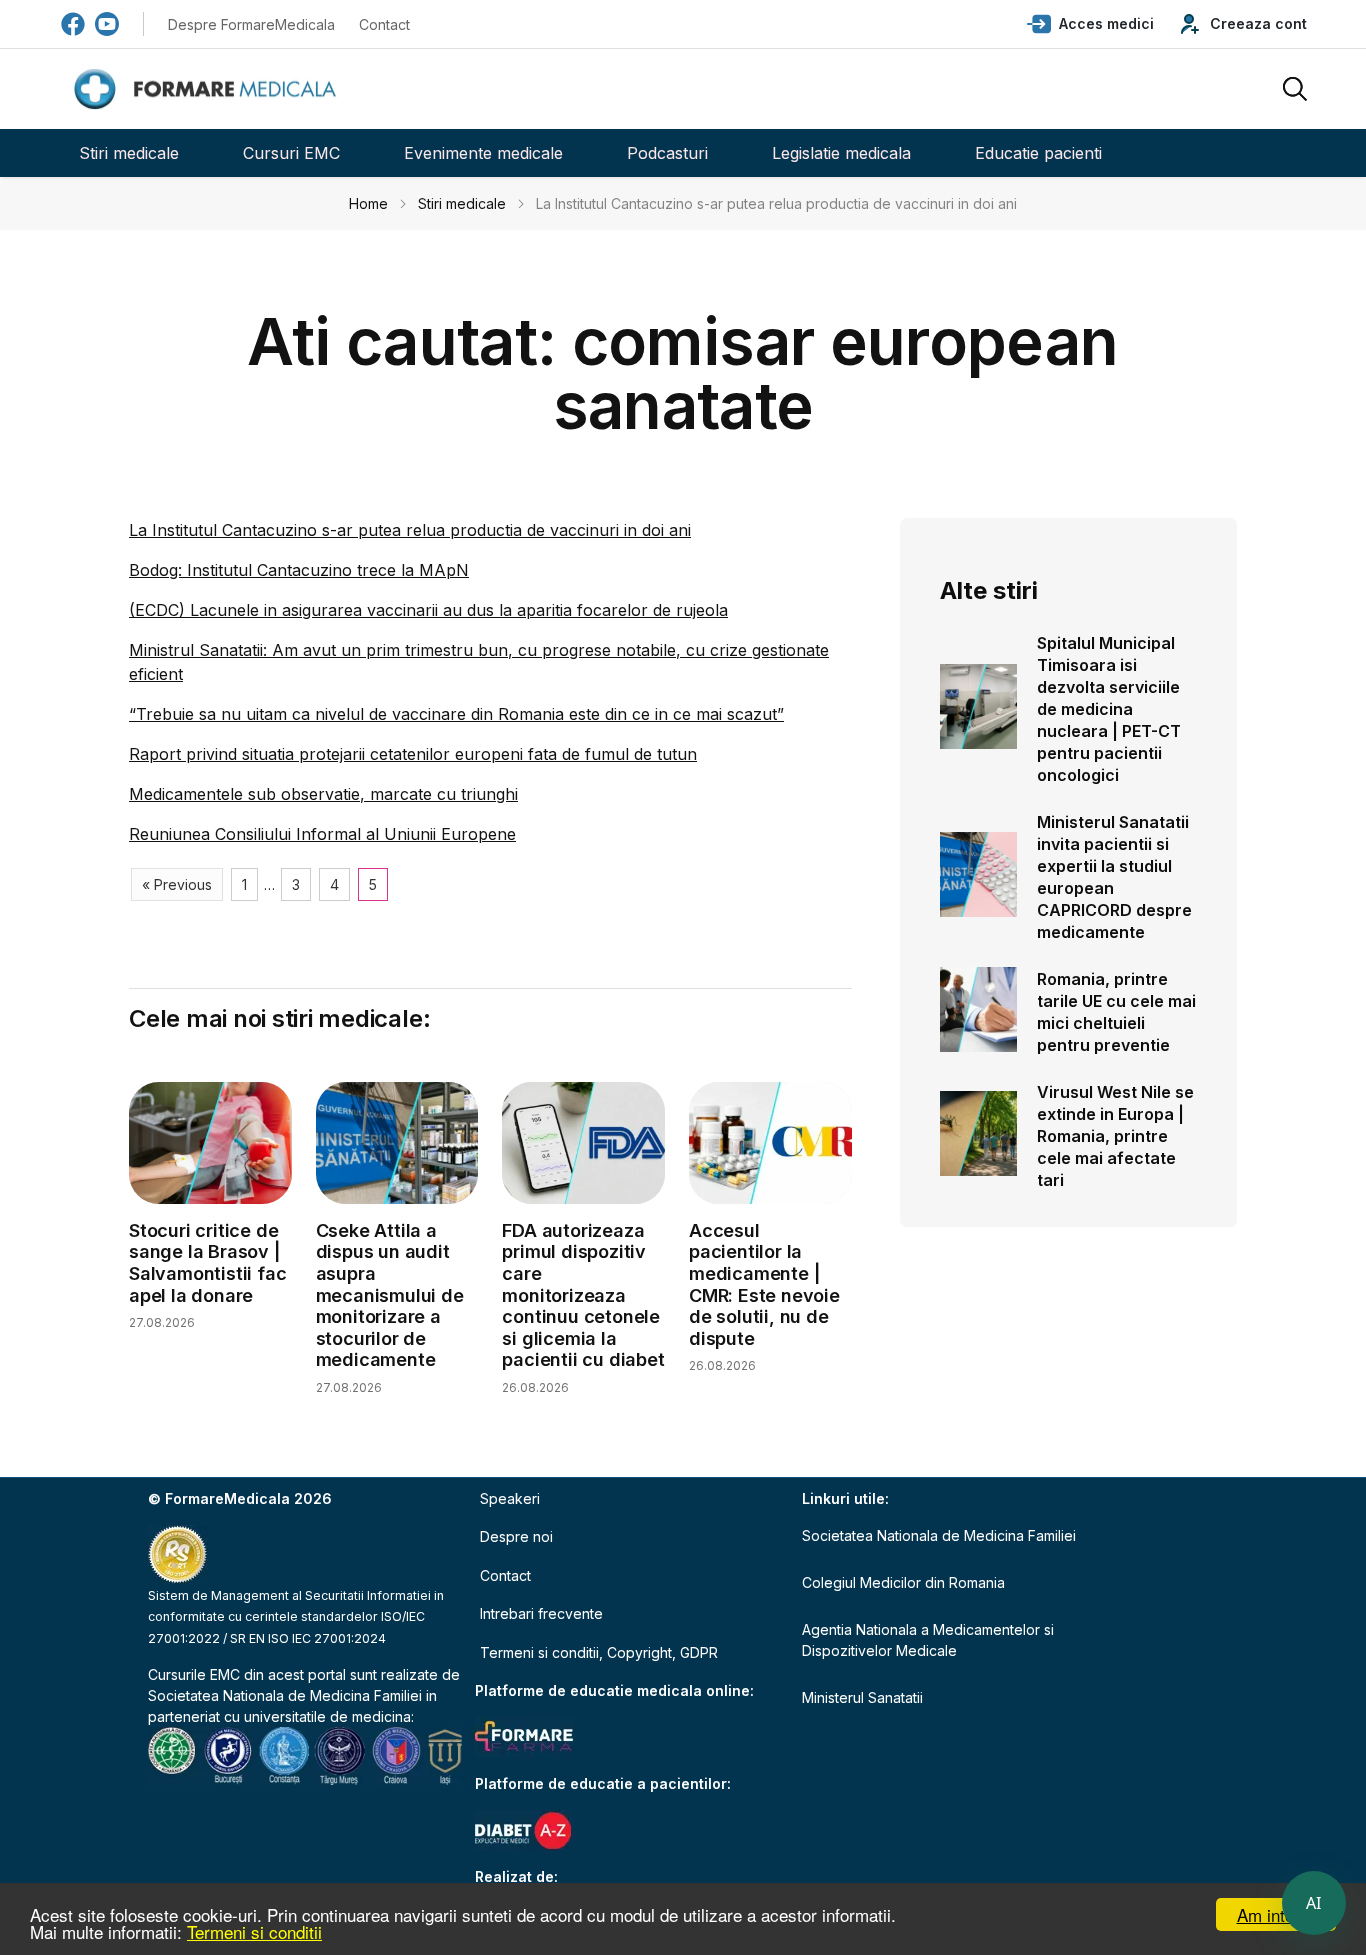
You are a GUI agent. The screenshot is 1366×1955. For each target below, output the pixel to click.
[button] (1090, 24)
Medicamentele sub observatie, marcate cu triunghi (323, 794)
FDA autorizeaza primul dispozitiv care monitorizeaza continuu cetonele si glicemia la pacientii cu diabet (583, 1295)
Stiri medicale (129, 153)
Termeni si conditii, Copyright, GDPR (599, 1652)
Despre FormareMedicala (251, 24)
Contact (384, 24)
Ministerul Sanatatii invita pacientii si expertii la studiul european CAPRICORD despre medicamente (1114, 877)
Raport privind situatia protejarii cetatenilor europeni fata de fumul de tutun (413, 754)
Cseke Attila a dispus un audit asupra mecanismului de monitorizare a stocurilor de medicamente (390, 1295)
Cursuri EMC (291, 153)
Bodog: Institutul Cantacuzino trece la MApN (299, 570)
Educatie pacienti (1038, 153)
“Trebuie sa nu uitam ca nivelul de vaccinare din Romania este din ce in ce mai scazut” (456, 714)
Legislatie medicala (841, 153)
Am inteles (1276, 1914)
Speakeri (510, 1498)
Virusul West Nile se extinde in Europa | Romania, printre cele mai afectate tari (1115, 1136)
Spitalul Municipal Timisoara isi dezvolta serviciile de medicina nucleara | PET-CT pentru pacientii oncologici (1109, 709)
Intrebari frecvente (541, 1613)
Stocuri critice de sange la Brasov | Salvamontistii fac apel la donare (207, 1263)
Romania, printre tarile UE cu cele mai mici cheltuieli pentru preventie (1116, 1012)
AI (1314, 1903)
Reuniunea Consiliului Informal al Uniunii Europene (322, 834)
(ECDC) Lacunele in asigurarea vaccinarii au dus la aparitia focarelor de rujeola (428, 610)
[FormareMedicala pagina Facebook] (73, 24)
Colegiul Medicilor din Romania (903, 1582)
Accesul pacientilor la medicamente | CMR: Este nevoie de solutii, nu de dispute (764, 1284)
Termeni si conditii (254, 1931)
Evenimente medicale (483, 153)
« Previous (177, 884)
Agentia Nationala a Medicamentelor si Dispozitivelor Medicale (928, 1640)
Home (368, 203)
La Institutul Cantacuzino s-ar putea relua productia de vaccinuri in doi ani (410, 530)
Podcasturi (667, 153)
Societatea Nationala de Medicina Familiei (285, 1695)
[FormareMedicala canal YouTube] (107, 24)
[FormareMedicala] (209, 89)
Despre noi (516, 1536)
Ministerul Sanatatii (862, 1697)
